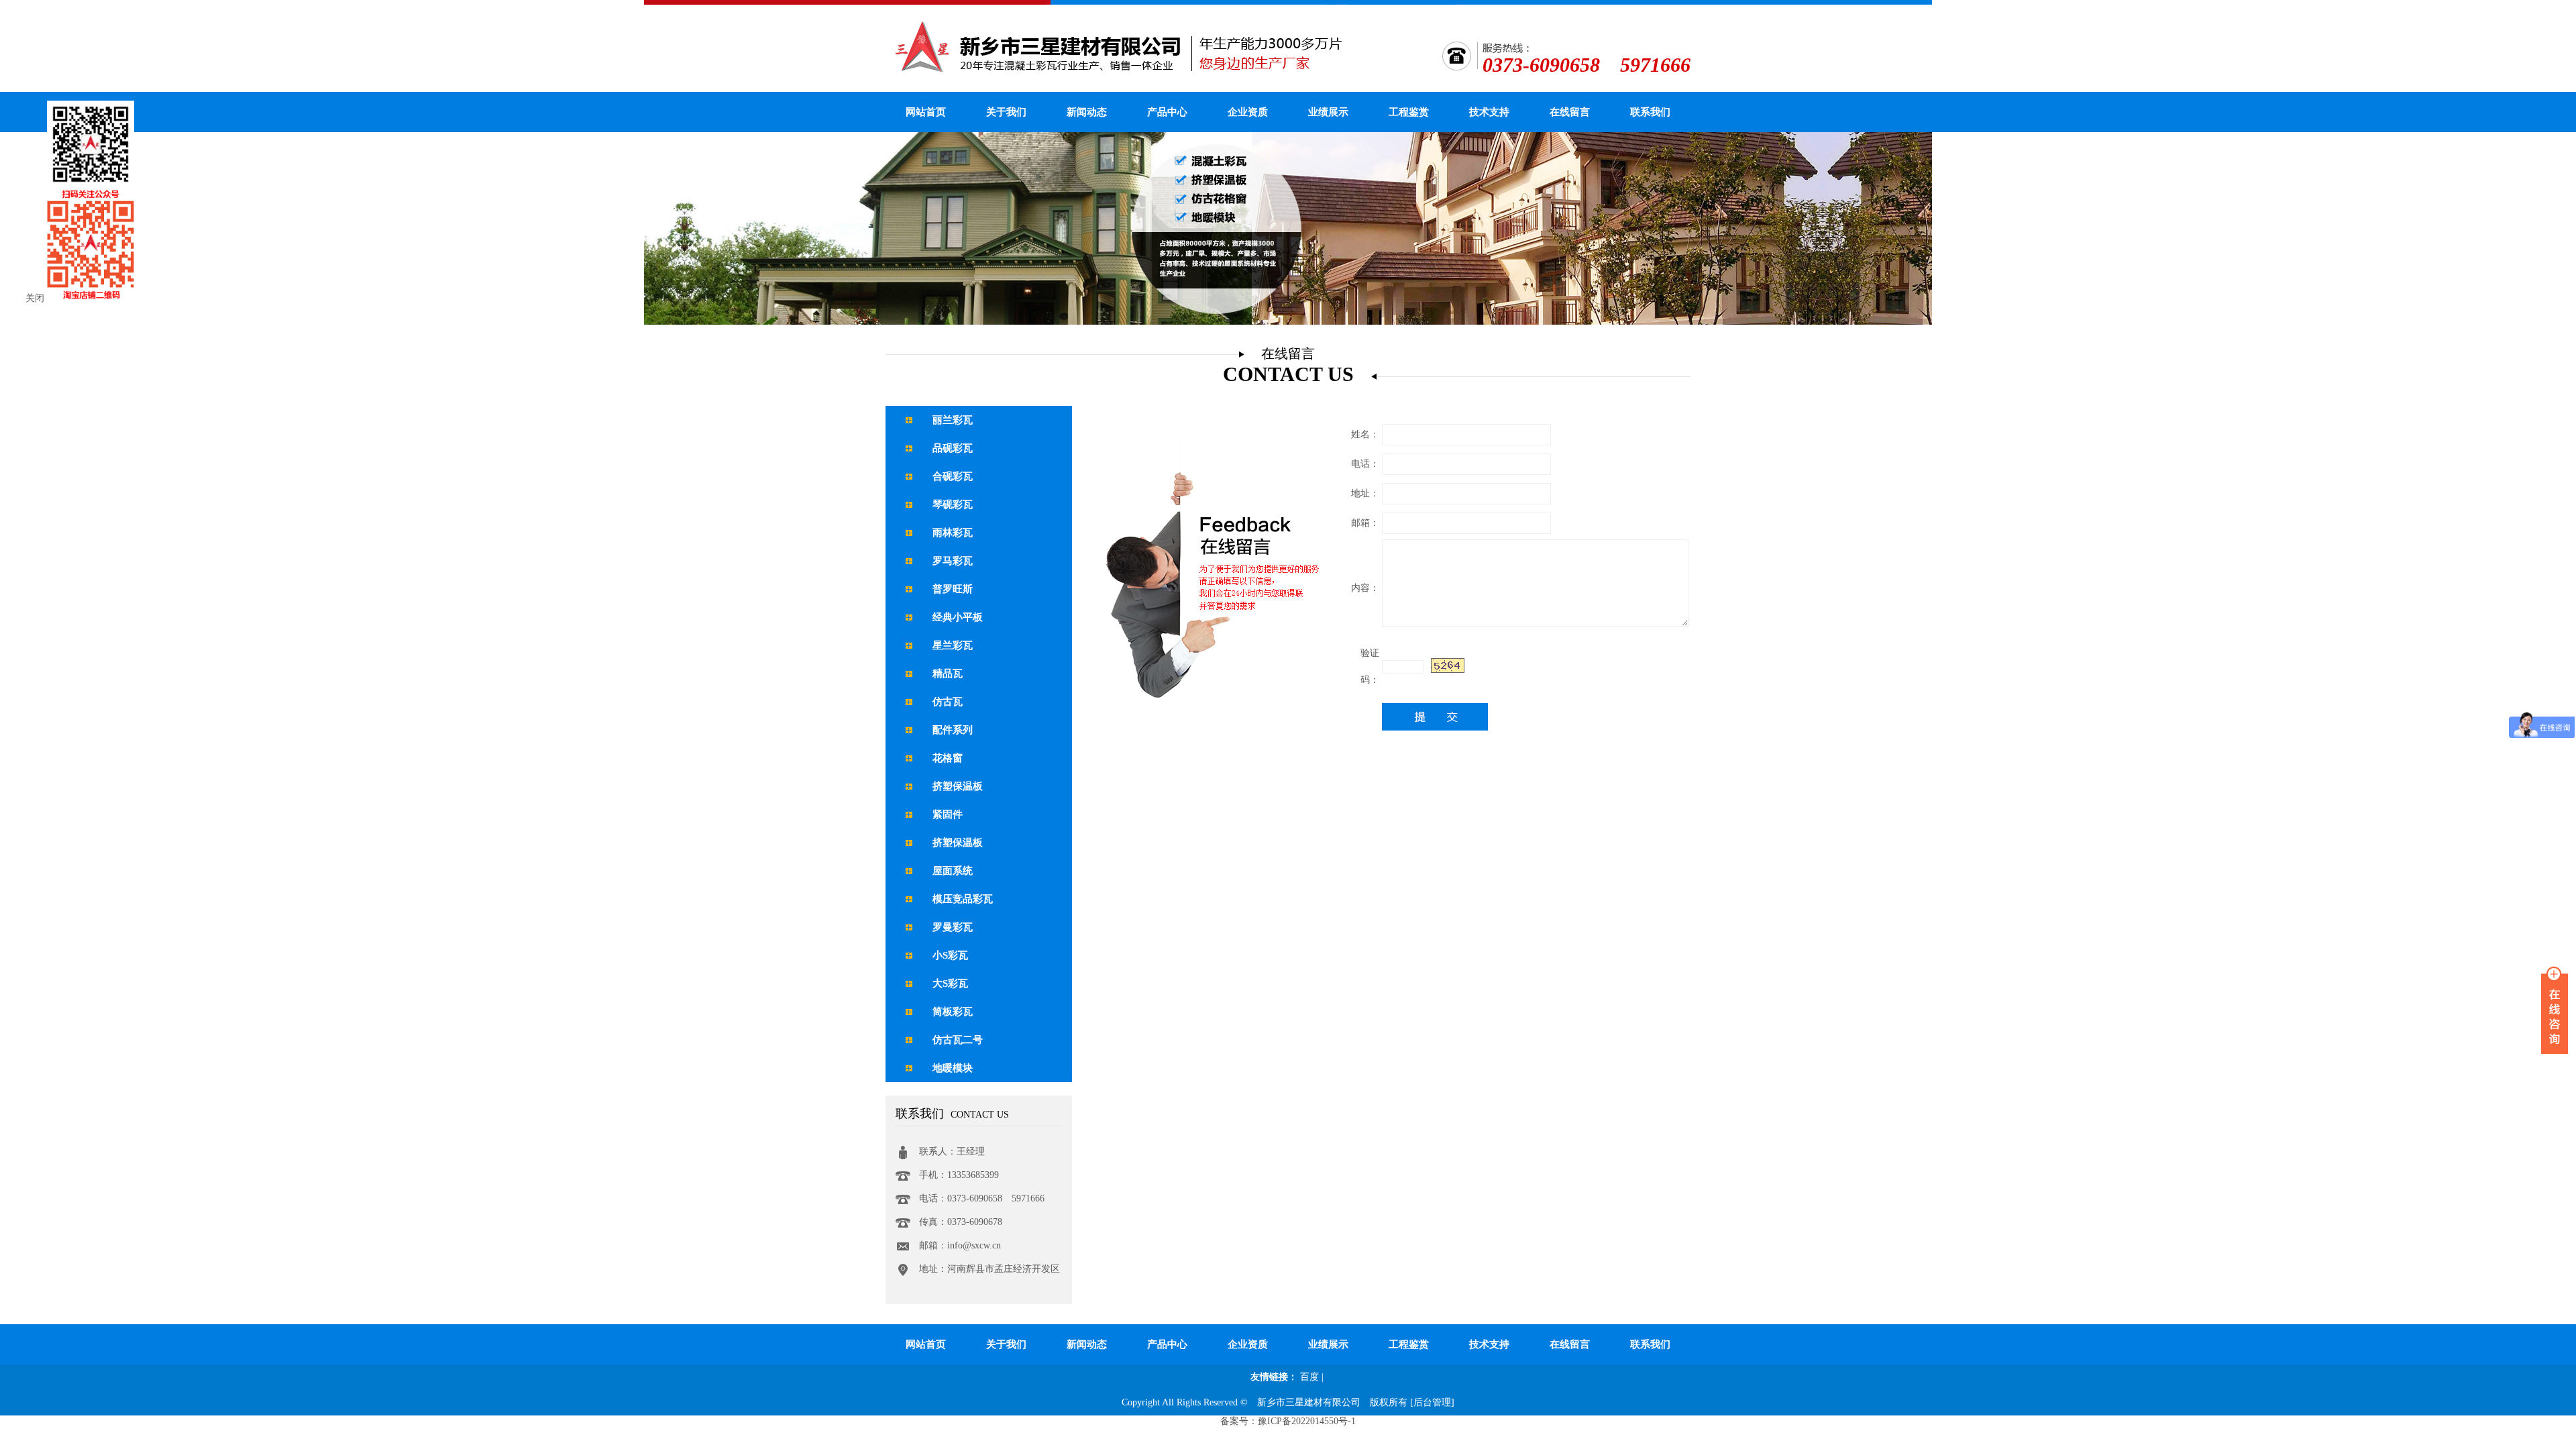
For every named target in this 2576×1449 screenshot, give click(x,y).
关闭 (35, 298)
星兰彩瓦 (953, 645)
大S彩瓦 (950, 983)
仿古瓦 (948, 702)
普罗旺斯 (953, 589)
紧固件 (948, 814)
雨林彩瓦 (953, 533)
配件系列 (953, 730)
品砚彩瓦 (953, 448)
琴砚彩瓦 (953, 504)
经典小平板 (958, 617)
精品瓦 (948, 674)
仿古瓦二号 (958, 1040)
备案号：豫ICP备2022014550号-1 (1288, 1421)
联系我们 (1650, 112)
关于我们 (1006, 112)
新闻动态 (1087, 112)
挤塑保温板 (958, 786)
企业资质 (1248, 112)
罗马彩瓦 (953, 561)
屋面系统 (953, 871)
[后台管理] (1432, 1402)
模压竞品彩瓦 (963, 899)
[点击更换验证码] (1448, 665)
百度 (1309, 1377)
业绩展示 (1328, 112)
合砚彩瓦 (953, 476)
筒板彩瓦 (953, 1012)
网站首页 (926, 112)
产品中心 (1167, 112)
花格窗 (948, 758)
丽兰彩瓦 (953, 420)
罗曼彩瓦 (953, 927)
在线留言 (1570, 112)
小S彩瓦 (950, 955)
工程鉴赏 (1409, 112)
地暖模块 (953, 1068)
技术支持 (1489, 112)
